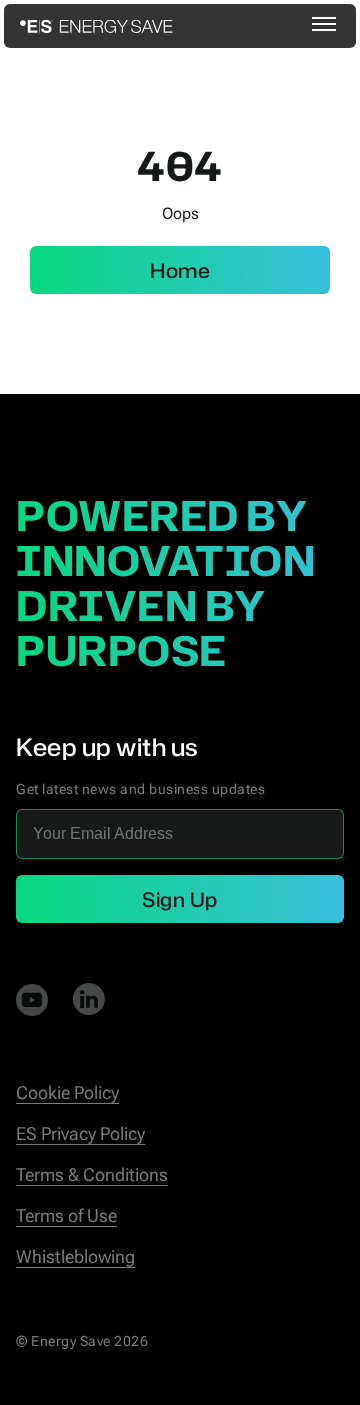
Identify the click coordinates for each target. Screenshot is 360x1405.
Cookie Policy (67, 1092)
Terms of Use (66, 1215)
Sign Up (180, 899)
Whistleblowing (75, 1256)
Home (180, 270)
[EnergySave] (96, 26)
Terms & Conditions (92, 1174)
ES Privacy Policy (80, 1133)
